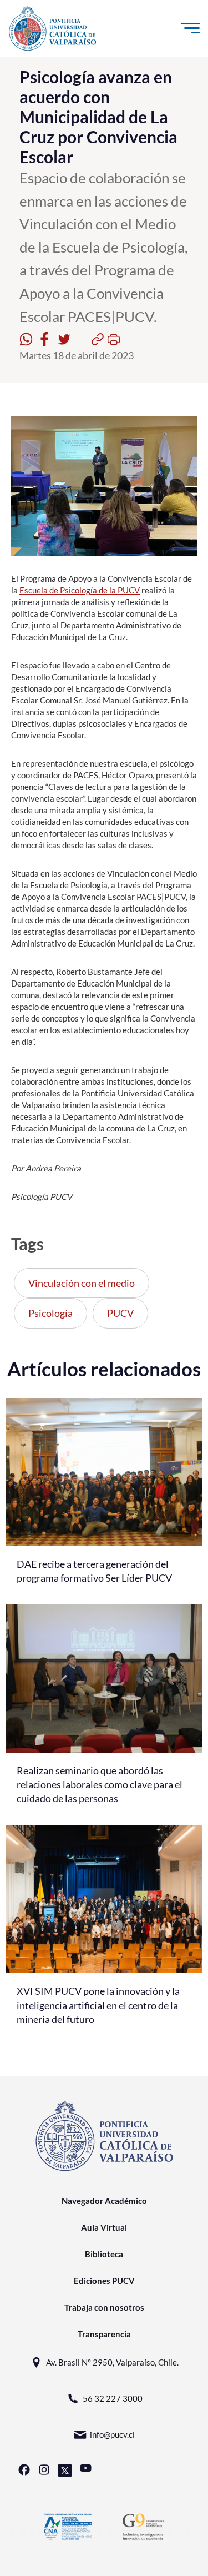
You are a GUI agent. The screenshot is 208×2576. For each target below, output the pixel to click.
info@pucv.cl (112, 2434)
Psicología (50, 1313)
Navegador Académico (104, 2201)
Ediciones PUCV (104, 2281)
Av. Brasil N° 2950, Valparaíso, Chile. (112, 2362)
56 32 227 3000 (113, 2398)
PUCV (120, 1313)
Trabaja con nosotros (104, 2307)
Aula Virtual (104, 2227)
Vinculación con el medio (82, 1283)
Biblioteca (104, 2254)
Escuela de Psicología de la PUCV (80, 590)
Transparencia (104, 2334)
